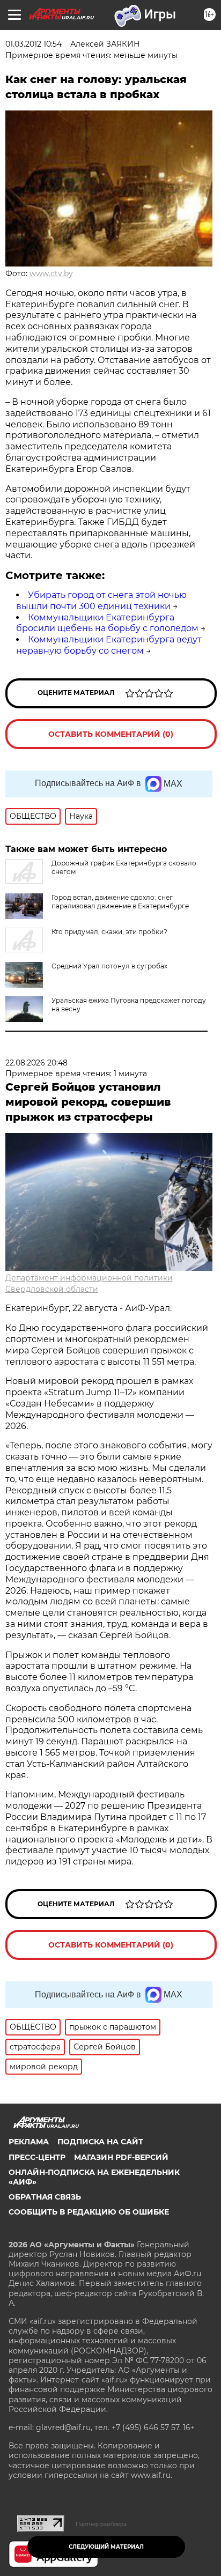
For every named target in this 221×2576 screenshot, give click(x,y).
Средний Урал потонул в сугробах (109, 966)
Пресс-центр (37, 2157)
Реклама (29, 2142)
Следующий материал (106, 2547)
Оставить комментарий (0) (111, 734)
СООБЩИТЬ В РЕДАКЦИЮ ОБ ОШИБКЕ (89, 2212)
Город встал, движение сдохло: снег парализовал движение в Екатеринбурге (120, 902)
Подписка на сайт (100, 2142)
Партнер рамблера (101, 2524)
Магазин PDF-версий (121, 2157)
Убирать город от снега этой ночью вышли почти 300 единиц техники (101, 601)
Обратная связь (45, 2197)
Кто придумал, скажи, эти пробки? (109, 932)
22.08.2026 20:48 (36, 1063)
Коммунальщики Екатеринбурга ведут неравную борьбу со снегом (109, 645)
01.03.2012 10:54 (34, 44)
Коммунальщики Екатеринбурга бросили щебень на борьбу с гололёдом (107, 623)
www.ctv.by (51, 273)
